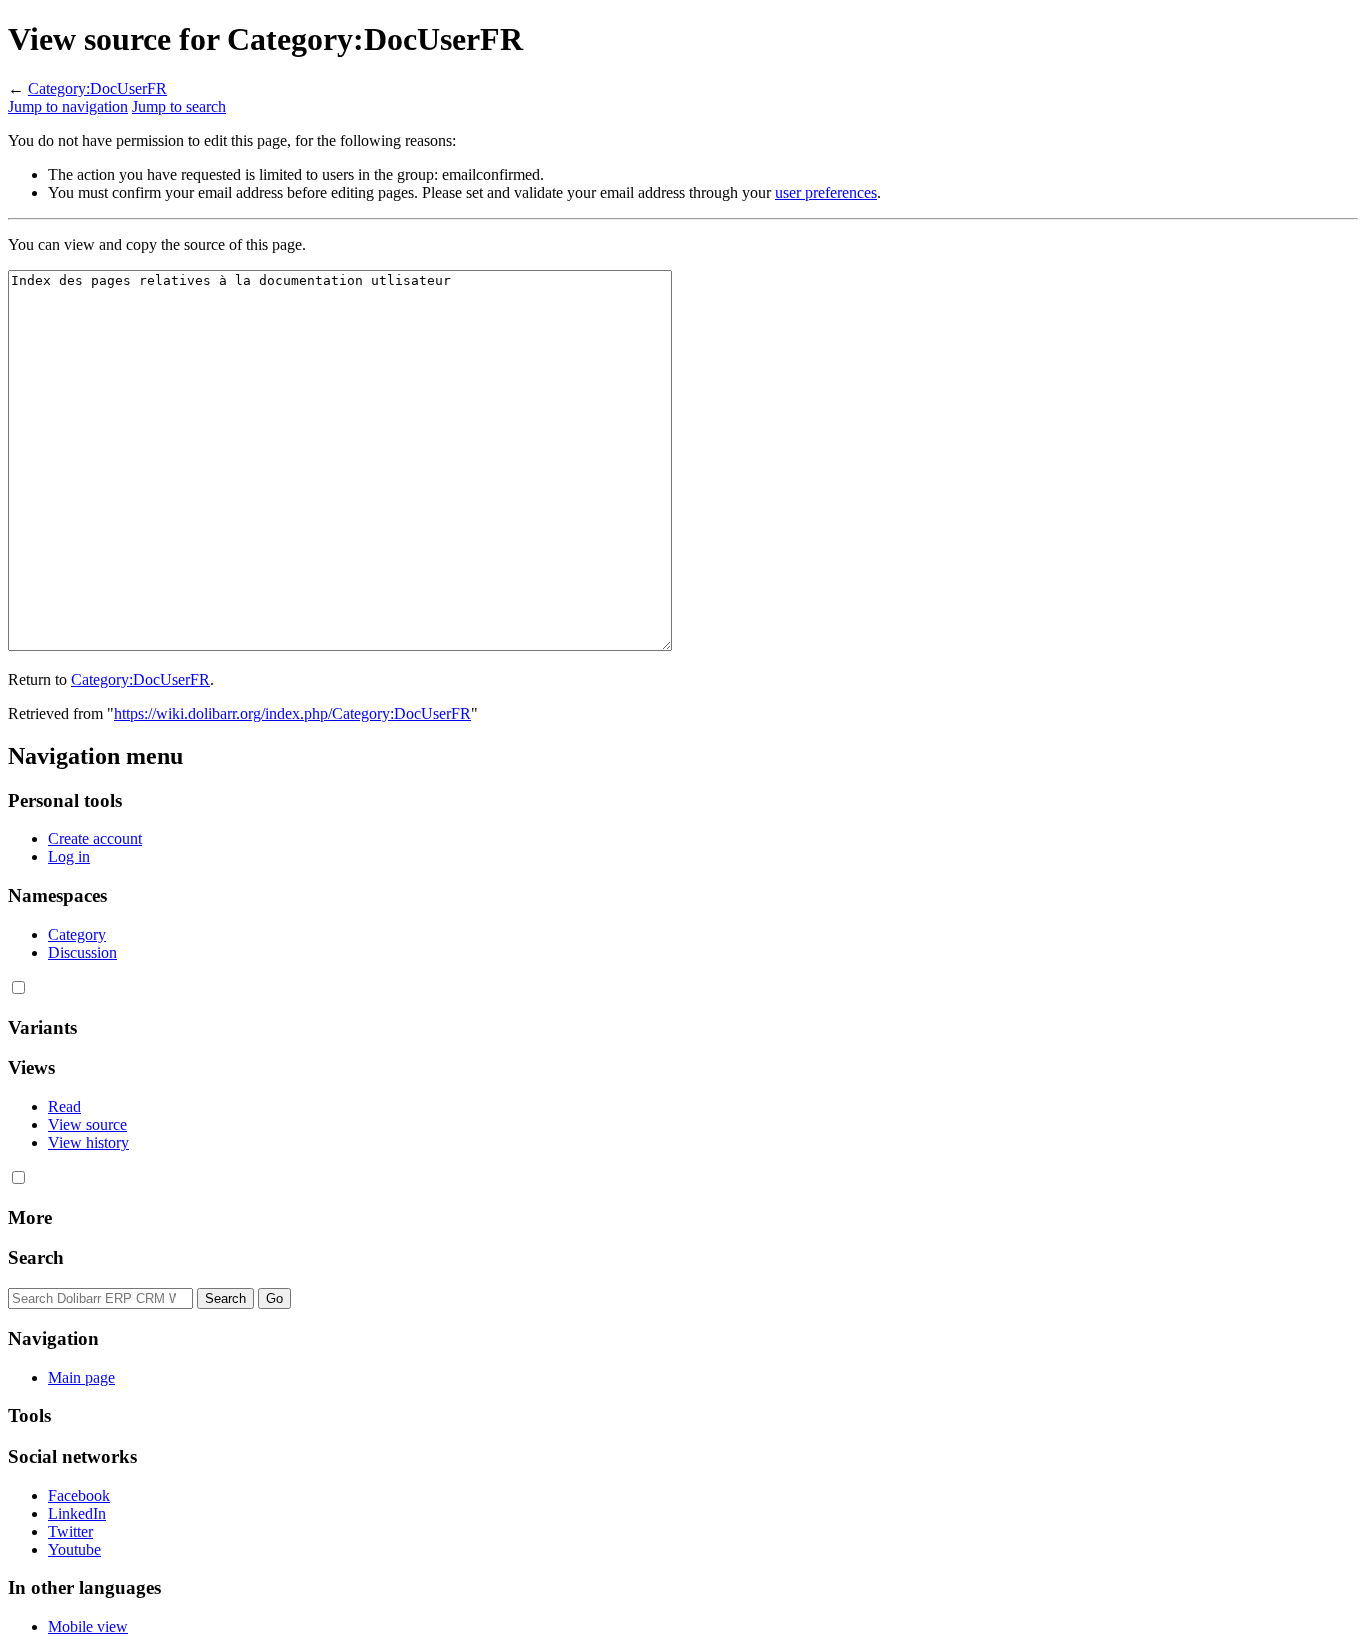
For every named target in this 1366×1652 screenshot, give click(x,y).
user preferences (826, 192)
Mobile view (88, 1626)
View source (87, 1124)
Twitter (70, 1531)
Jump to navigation (68, 106)
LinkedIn (77, 1513)
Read (64, 1106)
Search (36, 1257)
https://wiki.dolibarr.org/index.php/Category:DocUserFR (292, 713)
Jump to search (179, 106)
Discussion (82, 952)
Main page (81, 1377)
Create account (95, 838)
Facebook (79, 1495)
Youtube (74, 1549)
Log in (69, 856)
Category (77, 934)
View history (88, 1142)
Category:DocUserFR (97, 88)
